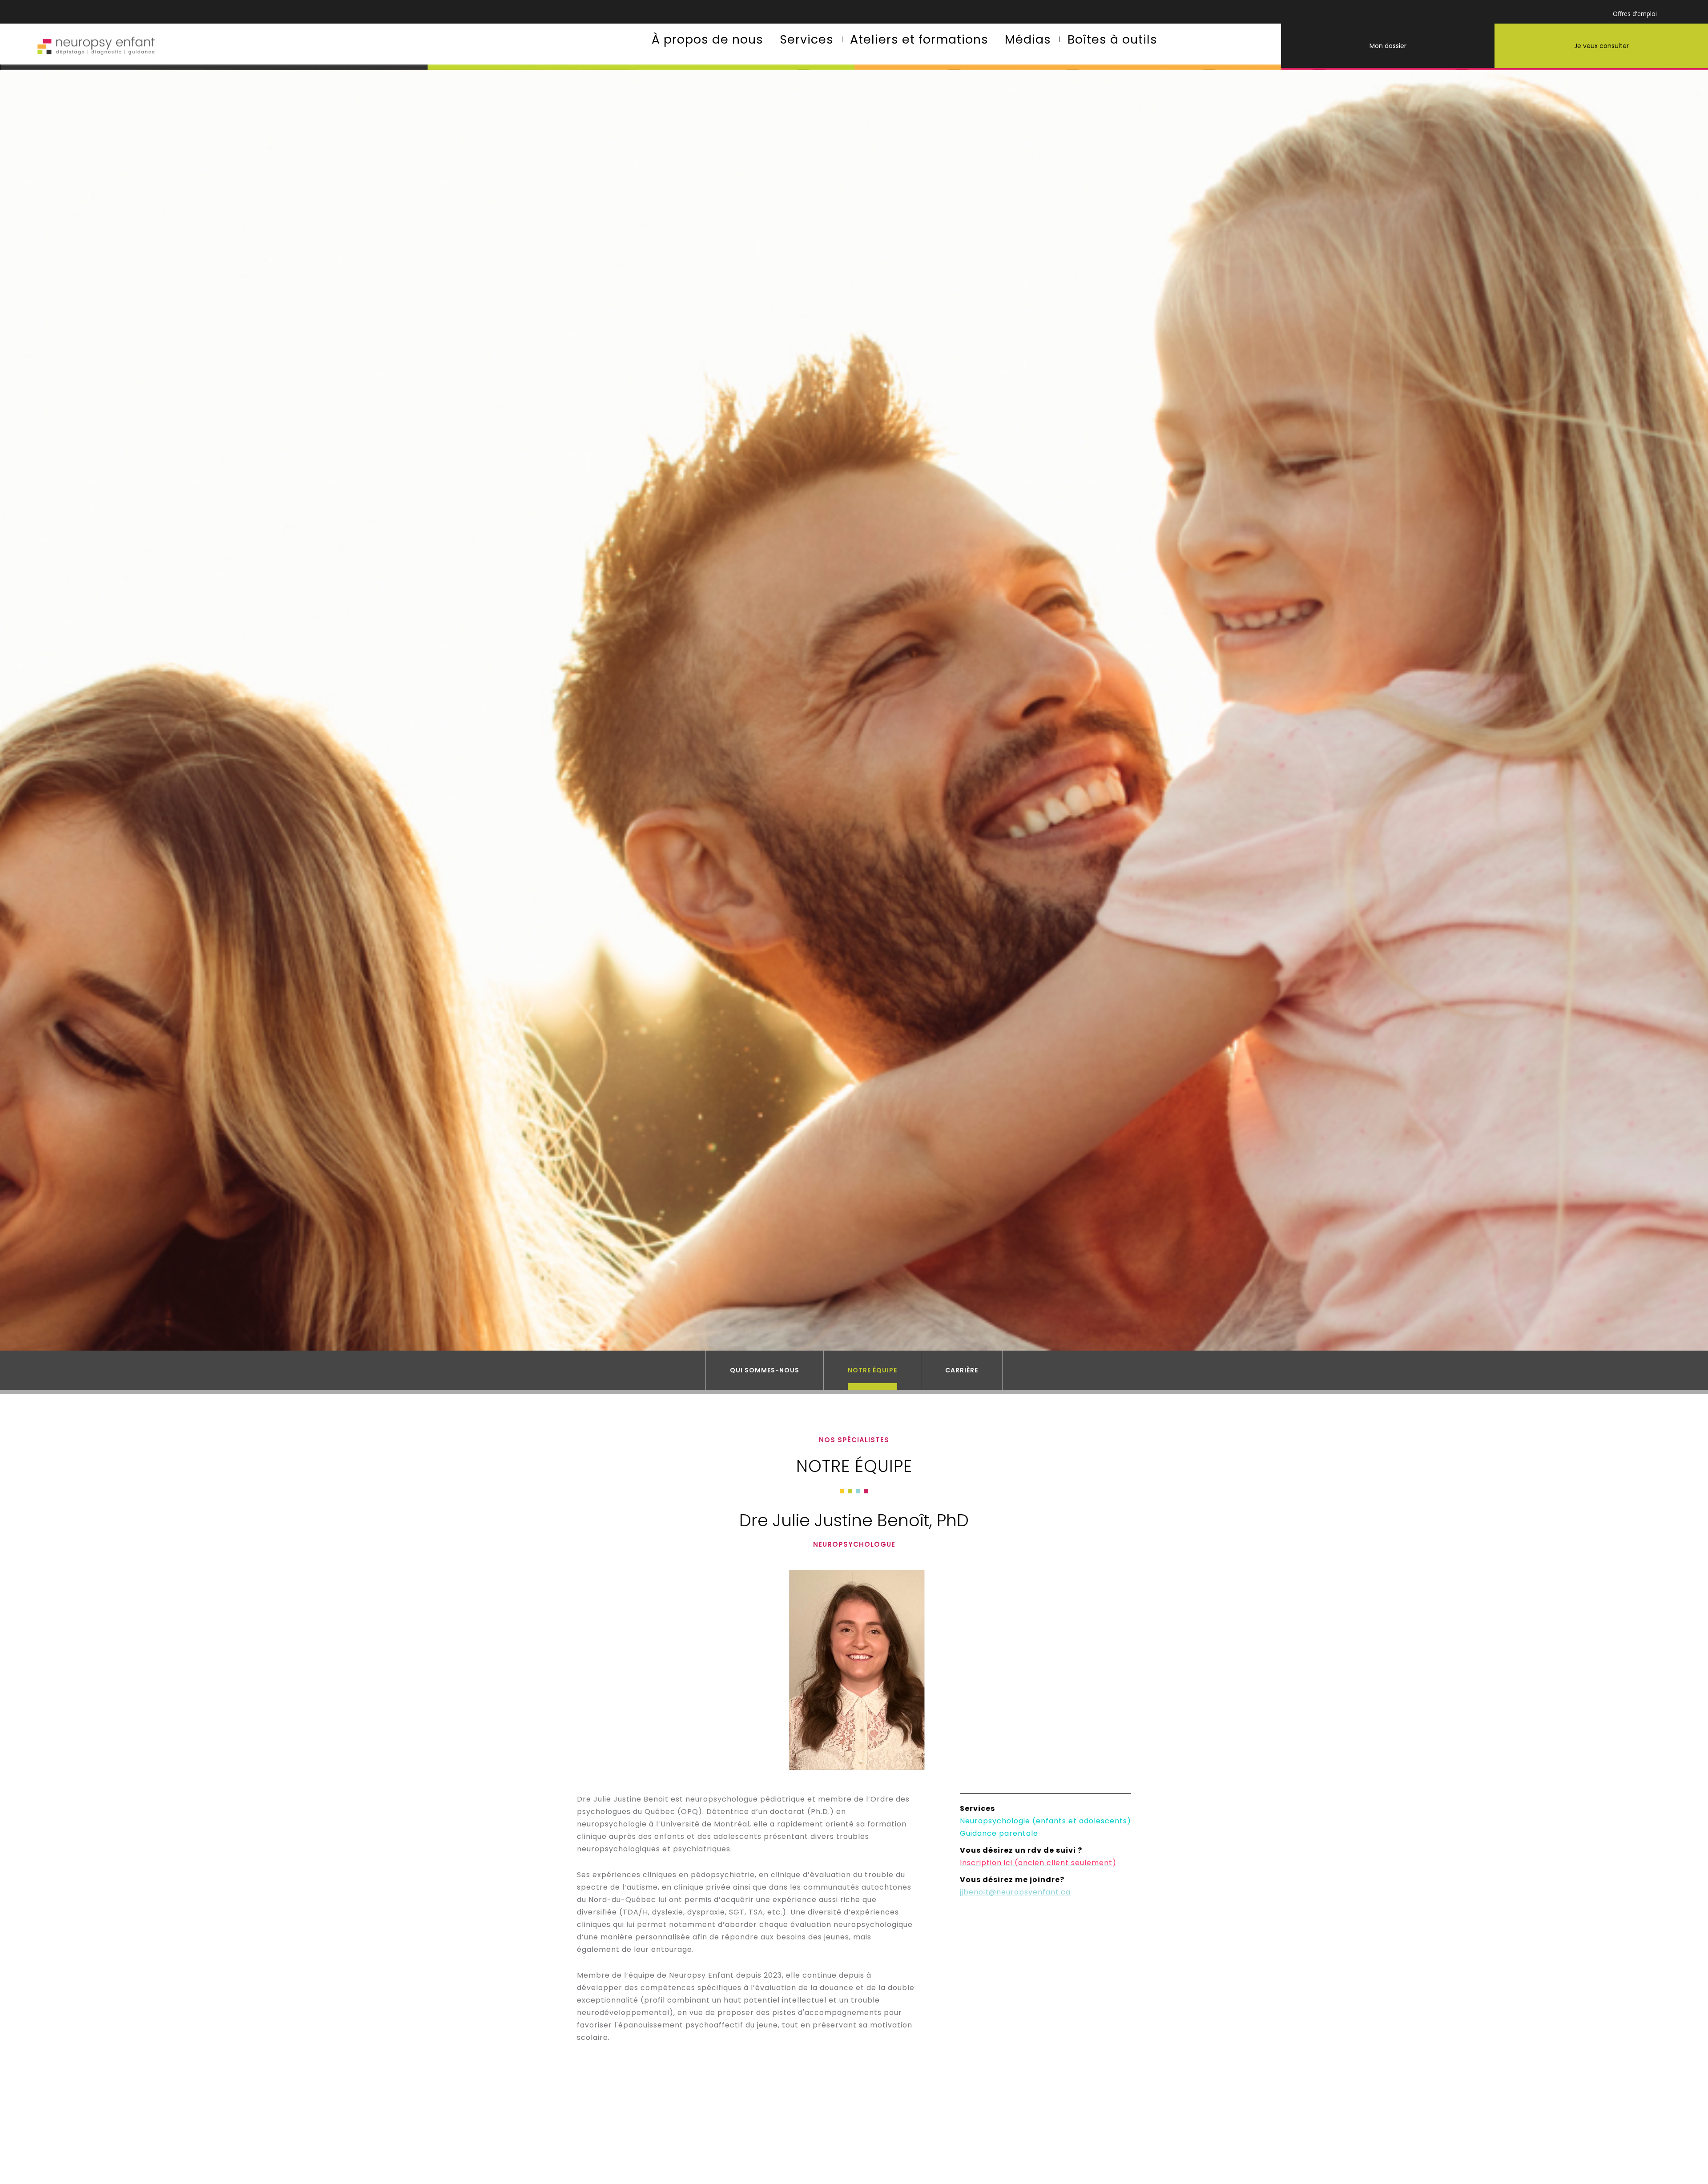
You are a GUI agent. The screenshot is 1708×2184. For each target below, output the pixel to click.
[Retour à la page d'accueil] (95, 47)
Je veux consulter (1601, 46)
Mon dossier (1388, 46)
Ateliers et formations (919, 39)
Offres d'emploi (1635, 14)
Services (807, 39)
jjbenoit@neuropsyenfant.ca (1015, 1892)
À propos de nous (707, 39)
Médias (1028, 39)
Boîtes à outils (1112, 39)
